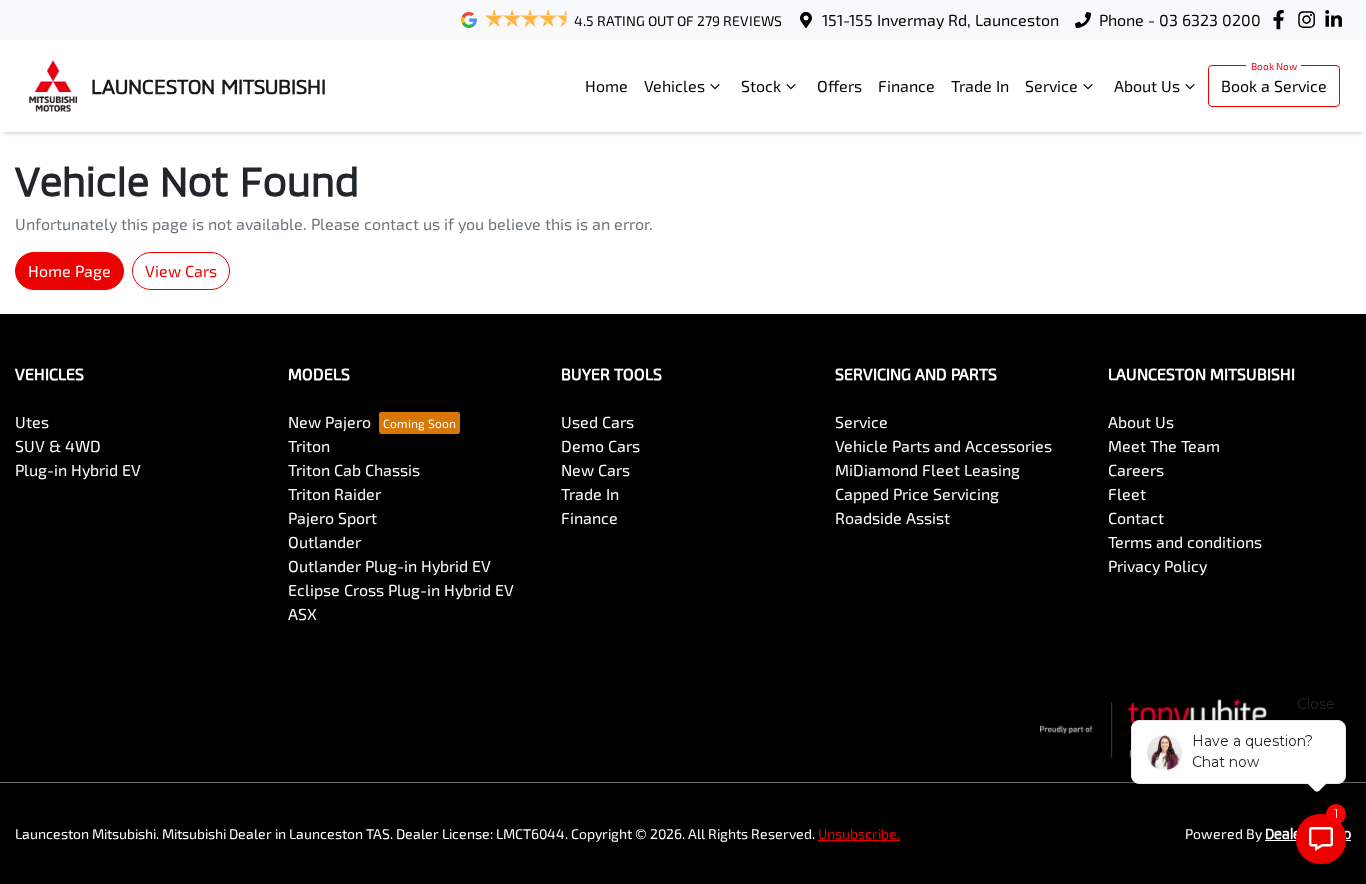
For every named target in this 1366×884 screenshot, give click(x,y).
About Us (1147, 85)
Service (1051, 85)
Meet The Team (1164, 445)
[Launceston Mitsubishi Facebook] (1282, 19)
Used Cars (597, 421)
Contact (1136, 517)
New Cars (595, 469)
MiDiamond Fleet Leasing (927, 469)
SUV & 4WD (58, 445)
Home (606, 85)
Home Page (69, 270)
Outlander (324, 541)
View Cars (181, 270)
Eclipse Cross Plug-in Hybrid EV (401, 589)
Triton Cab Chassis (354, 469)
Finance (906, 85)
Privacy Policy (1157, 565)
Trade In (980, 85)
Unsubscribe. (859, 833)
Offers (839, 85)
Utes (32, 421)
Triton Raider (334, 493)
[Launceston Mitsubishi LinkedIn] (1337, 19)
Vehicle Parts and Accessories (943, 445)
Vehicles (674, 85)
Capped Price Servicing (917, 493)
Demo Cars (600, 445)
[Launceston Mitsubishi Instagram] (1310, 19)
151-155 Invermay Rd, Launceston (940, 19)
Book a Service (1274, 85)
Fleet (1127, 493)
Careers (1136, 469)
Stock (761, 85)
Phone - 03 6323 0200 (1180, 19)
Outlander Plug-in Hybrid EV (389, 565)
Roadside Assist (892, 517)
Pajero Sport (332, 517)
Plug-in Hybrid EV (78, 469)
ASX (302, 613)
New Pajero (329, 421)
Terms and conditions (1185, 541)
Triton (309, 445)
